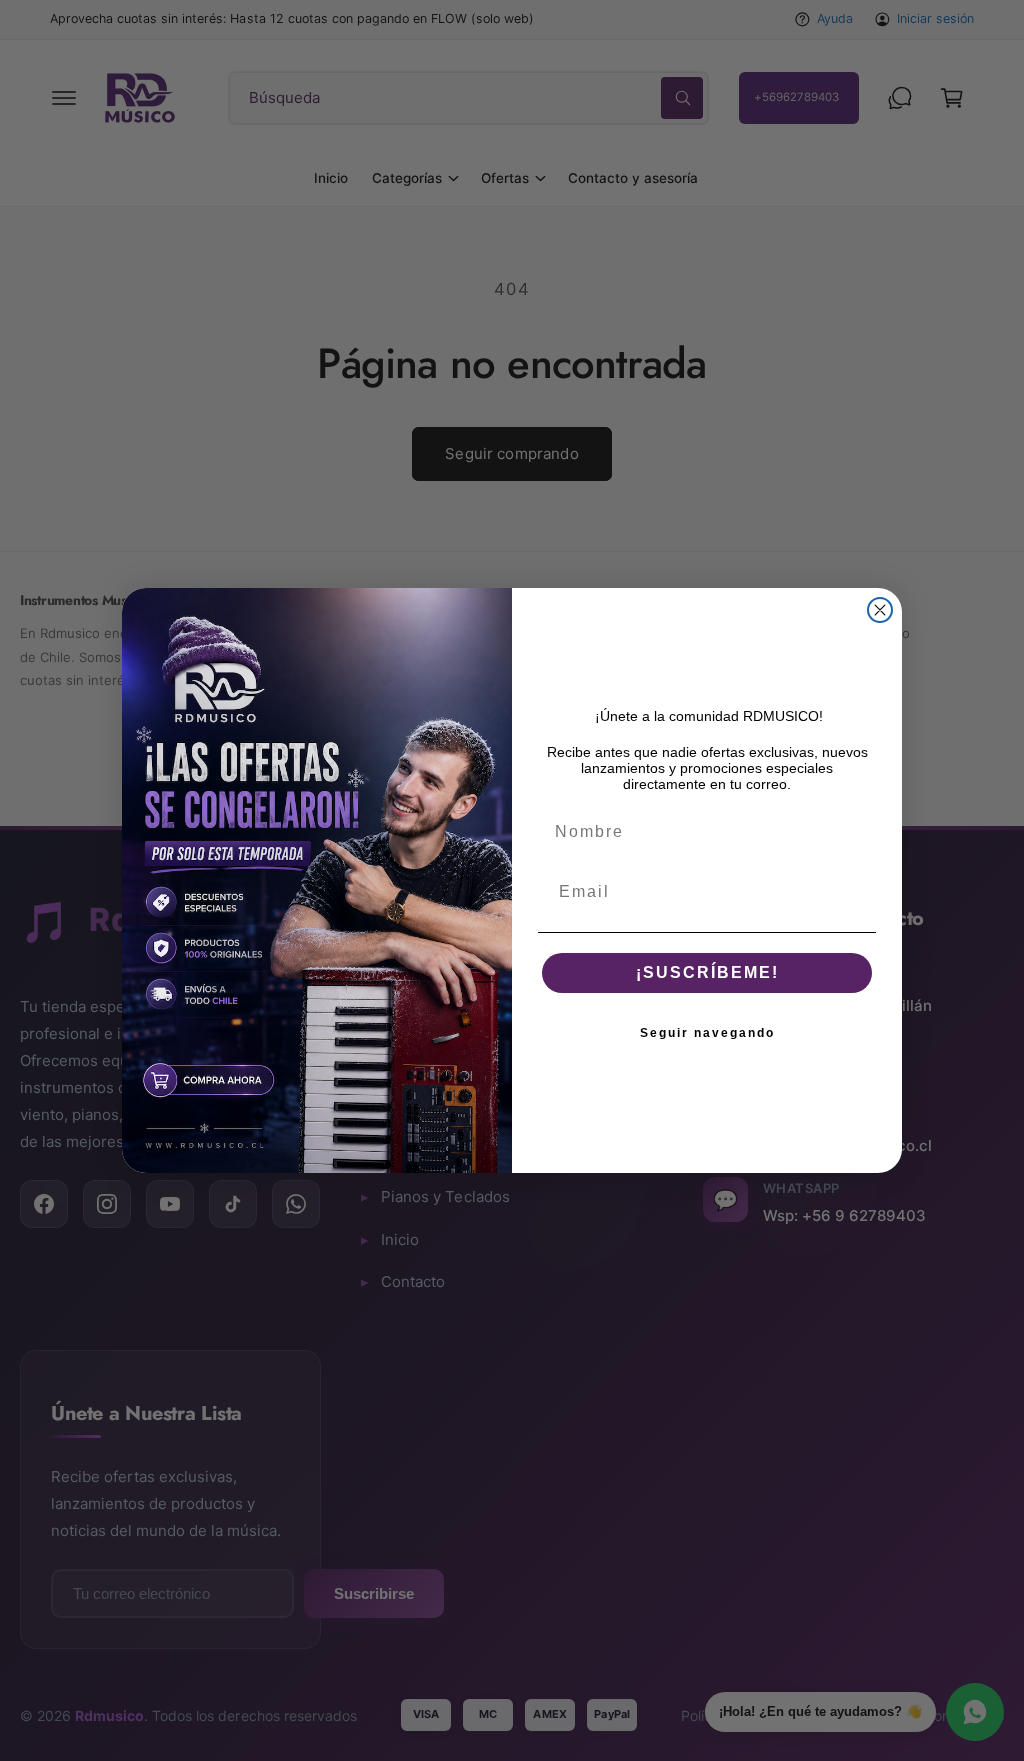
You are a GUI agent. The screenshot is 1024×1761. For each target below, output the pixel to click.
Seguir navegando (707, 1033)
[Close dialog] (880, 610)
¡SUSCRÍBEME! (707, 972)
